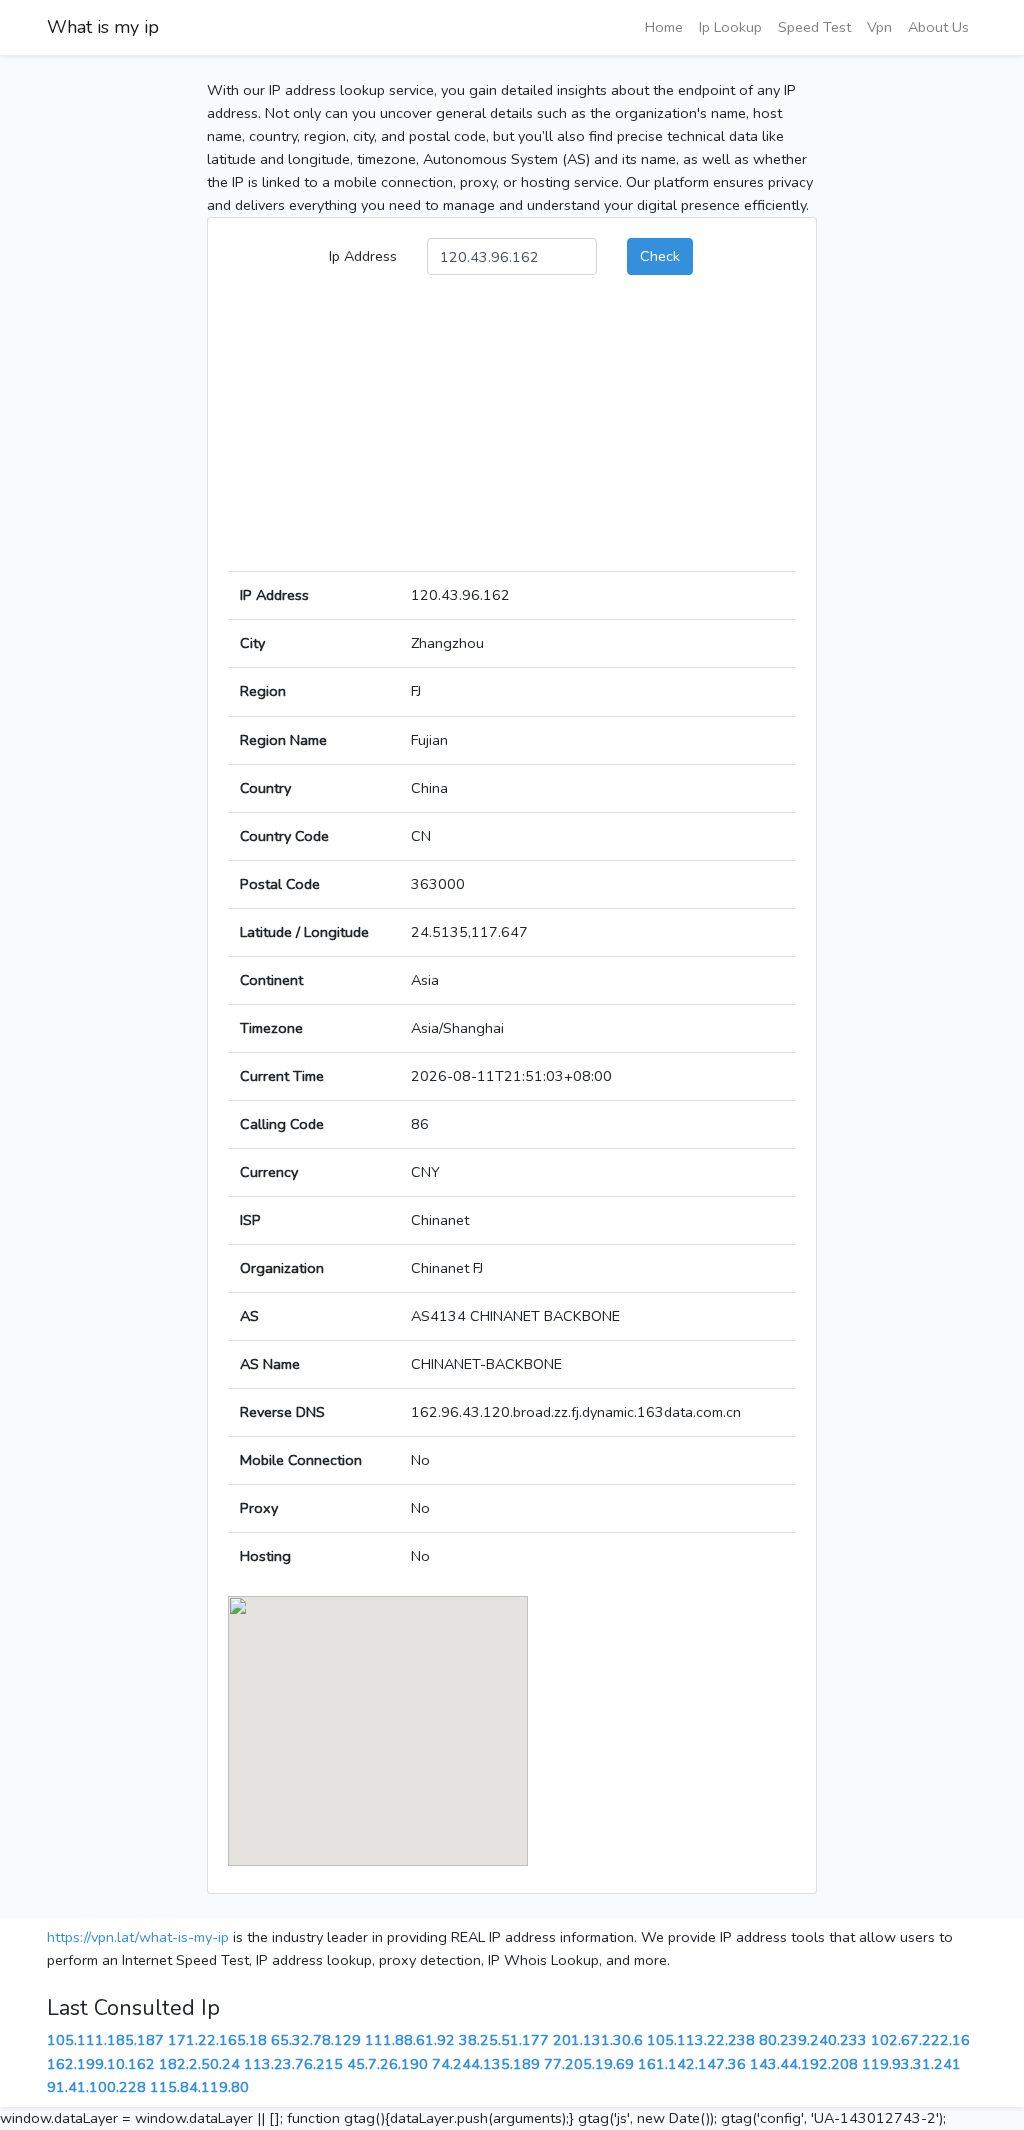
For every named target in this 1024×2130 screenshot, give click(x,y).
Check (660, 256)
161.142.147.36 (692, 2064)
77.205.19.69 (589, 2064)
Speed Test (814, 27)
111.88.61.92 (410, 2040)
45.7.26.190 (387, 2064)
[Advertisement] (512, 431)
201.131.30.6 (598, 2040)
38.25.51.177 (504, 2040)
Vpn (879, 27)
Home (664, 27)
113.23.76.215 (293, 2064)
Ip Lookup (730, 27)
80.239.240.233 (813, 2040)
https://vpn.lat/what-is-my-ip (138, 1937)
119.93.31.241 (911, 2064)
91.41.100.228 (96, 2087)
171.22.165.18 (217, 2040)
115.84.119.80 (199, 2087)
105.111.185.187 (105, 2040)
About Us (938, 27)
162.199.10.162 (101, 2064)
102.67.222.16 (920, 2040)
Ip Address (363, 256)
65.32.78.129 (316, 2040)
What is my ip (103, 27)
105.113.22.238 (701, 2040)
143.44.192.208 (804, 2064)
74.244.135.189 (486, 2064)
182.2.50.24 (199, 2064)
